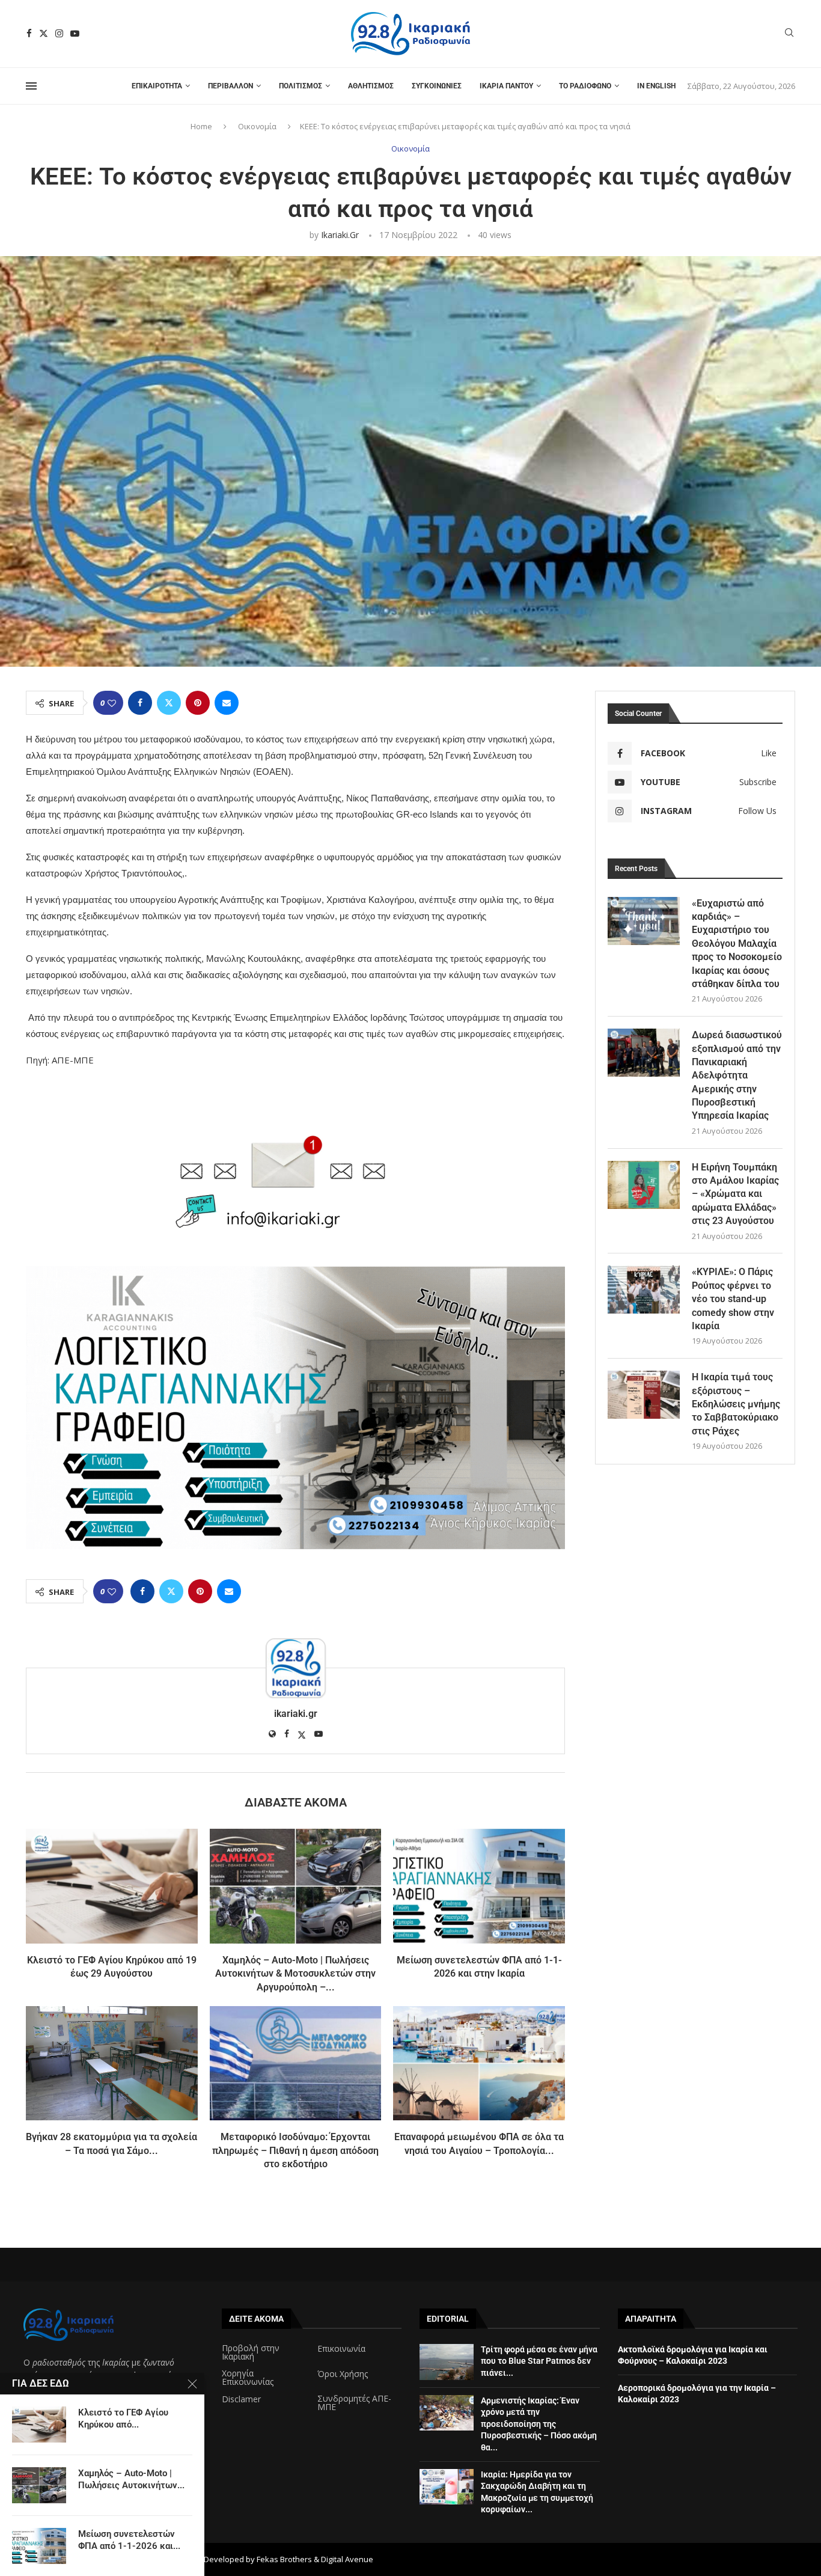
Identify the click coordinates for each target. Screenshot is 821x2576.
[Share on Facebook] (140, 703)
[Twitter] (44, 33)
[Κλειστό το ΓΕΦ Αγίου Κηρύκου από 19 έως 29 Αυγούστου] (112, 1886)
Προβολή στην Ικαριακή (251, 2352)
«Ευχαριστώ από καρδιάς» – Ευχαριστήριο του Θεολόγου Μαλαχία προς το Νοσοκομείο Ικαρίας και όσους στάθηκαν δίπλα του (737, 944)
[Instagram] (59, 33)
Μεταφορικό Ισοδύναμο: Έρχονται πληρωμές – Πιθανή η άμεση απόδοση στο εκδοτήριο (295, 2150)
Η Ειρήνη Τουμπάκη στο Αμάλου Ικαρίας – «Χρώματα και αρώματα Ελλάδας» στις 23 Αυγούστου (735, 1194)
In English (656, 86)
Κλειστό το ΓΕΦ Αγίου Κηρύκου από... (123, 2418)
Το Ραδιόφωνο (585, 86)
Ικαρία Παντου (506, 86)
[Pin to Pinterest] (198, 703)
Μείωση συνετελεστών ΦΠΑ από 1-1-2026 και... (129, 2540)
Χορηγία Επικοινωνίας (248, 2378)
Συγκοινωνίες (437, 86)
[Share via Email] (227, 703)
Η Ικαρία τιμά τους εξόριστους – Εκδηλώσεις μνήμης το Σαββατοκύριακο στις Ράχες (736, 1404)
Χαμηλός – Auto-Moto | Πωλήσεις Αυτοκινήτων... (131, 2479)
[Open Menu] (31, 86)
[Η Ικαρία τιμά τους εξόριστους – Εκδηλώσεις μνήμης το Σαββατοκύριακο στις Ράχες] (644, 1395)
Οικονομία (257, 126)
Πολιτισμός (301, 86)
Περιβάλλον (230, 86)
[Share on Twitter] (169, 703)
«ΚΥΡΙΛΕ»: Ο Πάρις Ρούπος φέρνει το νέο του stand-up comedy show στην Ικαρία (733, 1299)
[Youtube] (75, 33)
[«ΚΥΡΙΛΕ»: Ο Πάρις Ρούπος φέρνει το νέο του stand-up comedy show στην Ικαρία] (644, 1290)
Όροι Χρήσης (343, 2374)
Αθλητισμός (371, 86)
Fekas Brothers (284, 2559)
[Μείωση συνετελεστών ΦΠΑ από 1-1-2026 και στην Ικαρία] (479, 1886)
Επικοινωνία (341, 2349)
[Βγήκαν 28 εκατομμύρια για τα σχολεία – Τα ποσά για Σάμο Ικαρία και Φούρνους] (112, 2063)
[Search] (789, 34)
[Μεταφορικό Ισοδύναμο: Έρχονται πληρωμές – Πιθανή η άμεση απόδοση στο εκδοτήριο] (296, 2063)
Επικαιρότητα (157, 86)
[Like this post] (112, 703)
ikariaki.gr (340, 235)
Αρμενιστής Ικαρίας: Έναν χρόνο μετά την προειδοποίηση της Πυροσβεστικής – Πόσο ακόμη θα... (539, 2424)
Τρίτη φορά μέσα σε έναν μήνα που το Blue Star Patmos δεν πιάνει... (539, 2361)
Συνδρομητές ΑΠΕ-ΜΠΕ (354, 2403)
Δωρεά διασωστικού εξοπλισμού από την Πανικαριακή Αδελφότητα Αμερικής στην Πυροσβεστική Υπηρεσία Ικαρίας (737, 1075)
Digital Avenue (347, 2559)
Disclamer (241, 2399)
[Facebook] (29, 33)
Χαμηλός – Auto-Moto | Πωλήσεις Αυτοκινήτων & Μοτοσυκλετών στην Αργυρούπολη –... (295, 1974)
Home (201, 126)
